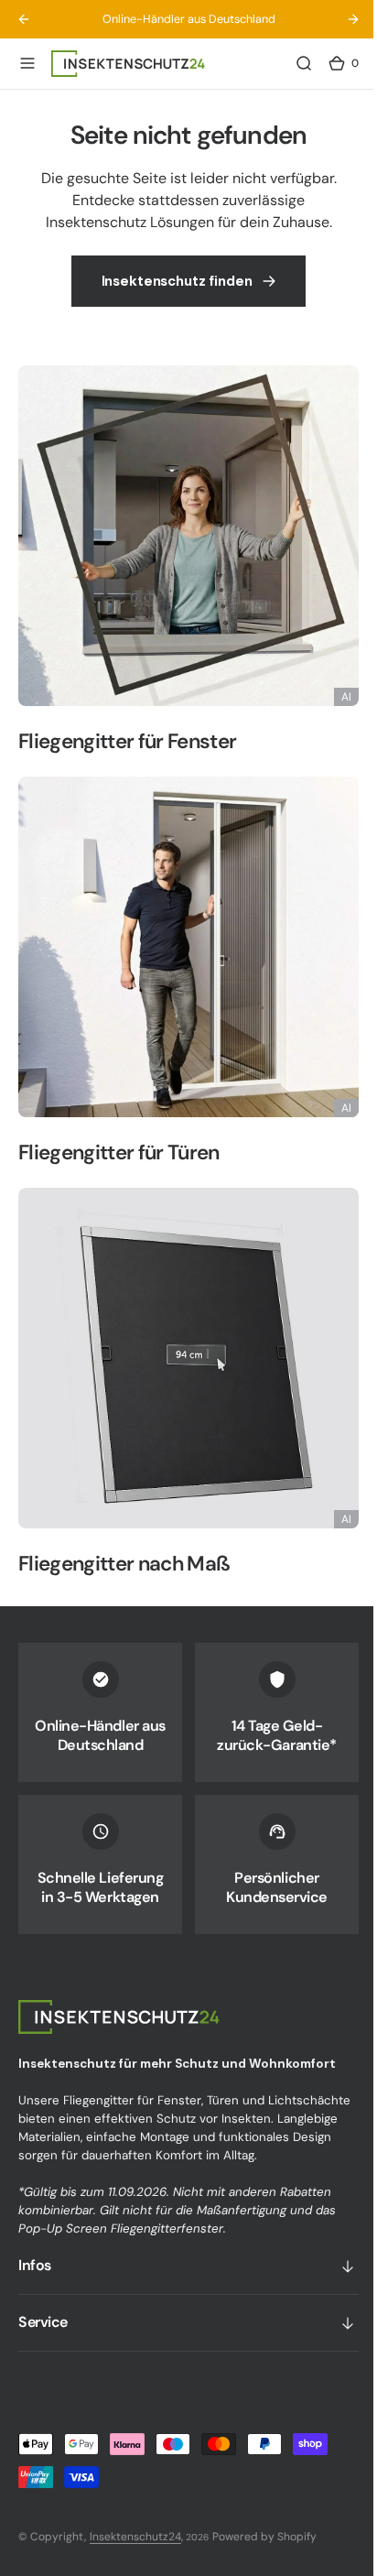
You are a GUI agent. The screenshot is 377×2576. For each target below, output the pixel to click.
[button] (27, 63)
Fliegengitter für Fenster (127, 750)
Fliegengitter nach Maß (124, 1545)
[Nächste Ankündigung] (339, 19)
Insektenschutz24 (135, 2537)
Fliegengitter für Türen (119, 1148)
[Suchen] (290, 63)
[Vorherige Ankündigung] (24, 19)
